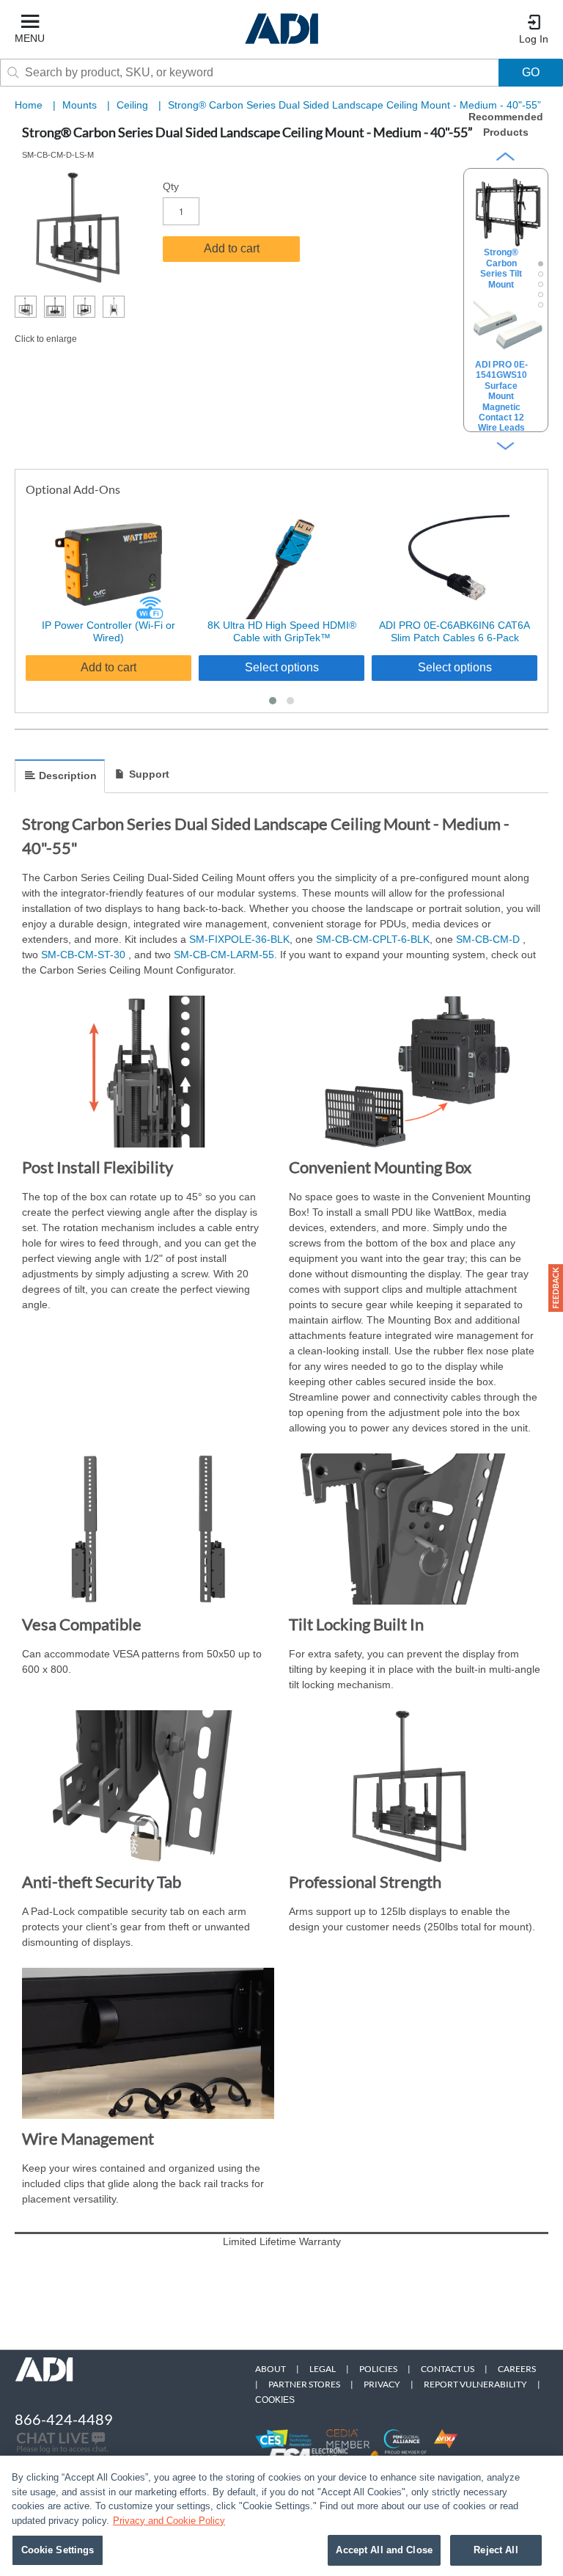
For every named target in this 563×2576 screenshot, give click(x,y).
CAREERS (517, 2369)
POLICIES (378, 2369)
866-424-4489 (64, 2419)
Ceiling (134, 105)
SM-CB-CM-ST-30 (85, 955)
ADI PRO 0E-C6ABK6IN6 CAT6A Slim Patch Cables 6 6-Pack (455, 631)
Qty (171, 186)
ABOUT (271, 2369)
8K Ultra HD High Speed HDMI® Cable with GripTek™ (282, 631)
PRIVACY (382, 2384)
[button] (273, 701)
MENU (30, 38)
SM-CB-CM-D (489, 939)
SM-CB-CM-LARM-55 (224, 955)
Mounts (81, 105)
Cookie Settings (58, 2550)
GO (531, 72)
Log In (534, 39)
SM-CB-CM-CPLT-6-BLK (373, 939)
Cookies (275, 2400)
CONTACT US (448, 2369)
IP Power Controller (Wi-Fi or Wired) (108, 631)
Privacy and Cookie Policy (169, 2521)
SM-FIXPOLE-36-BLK (239, 939)
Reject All (496, 2550)
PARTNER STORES (304, 2384)
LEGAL (323, 2369)
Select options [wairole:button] (282, 667)
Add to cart (232, 248)
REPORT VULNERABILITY (475, 2384)
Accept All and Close (384, 2550)
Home (29, 105)
